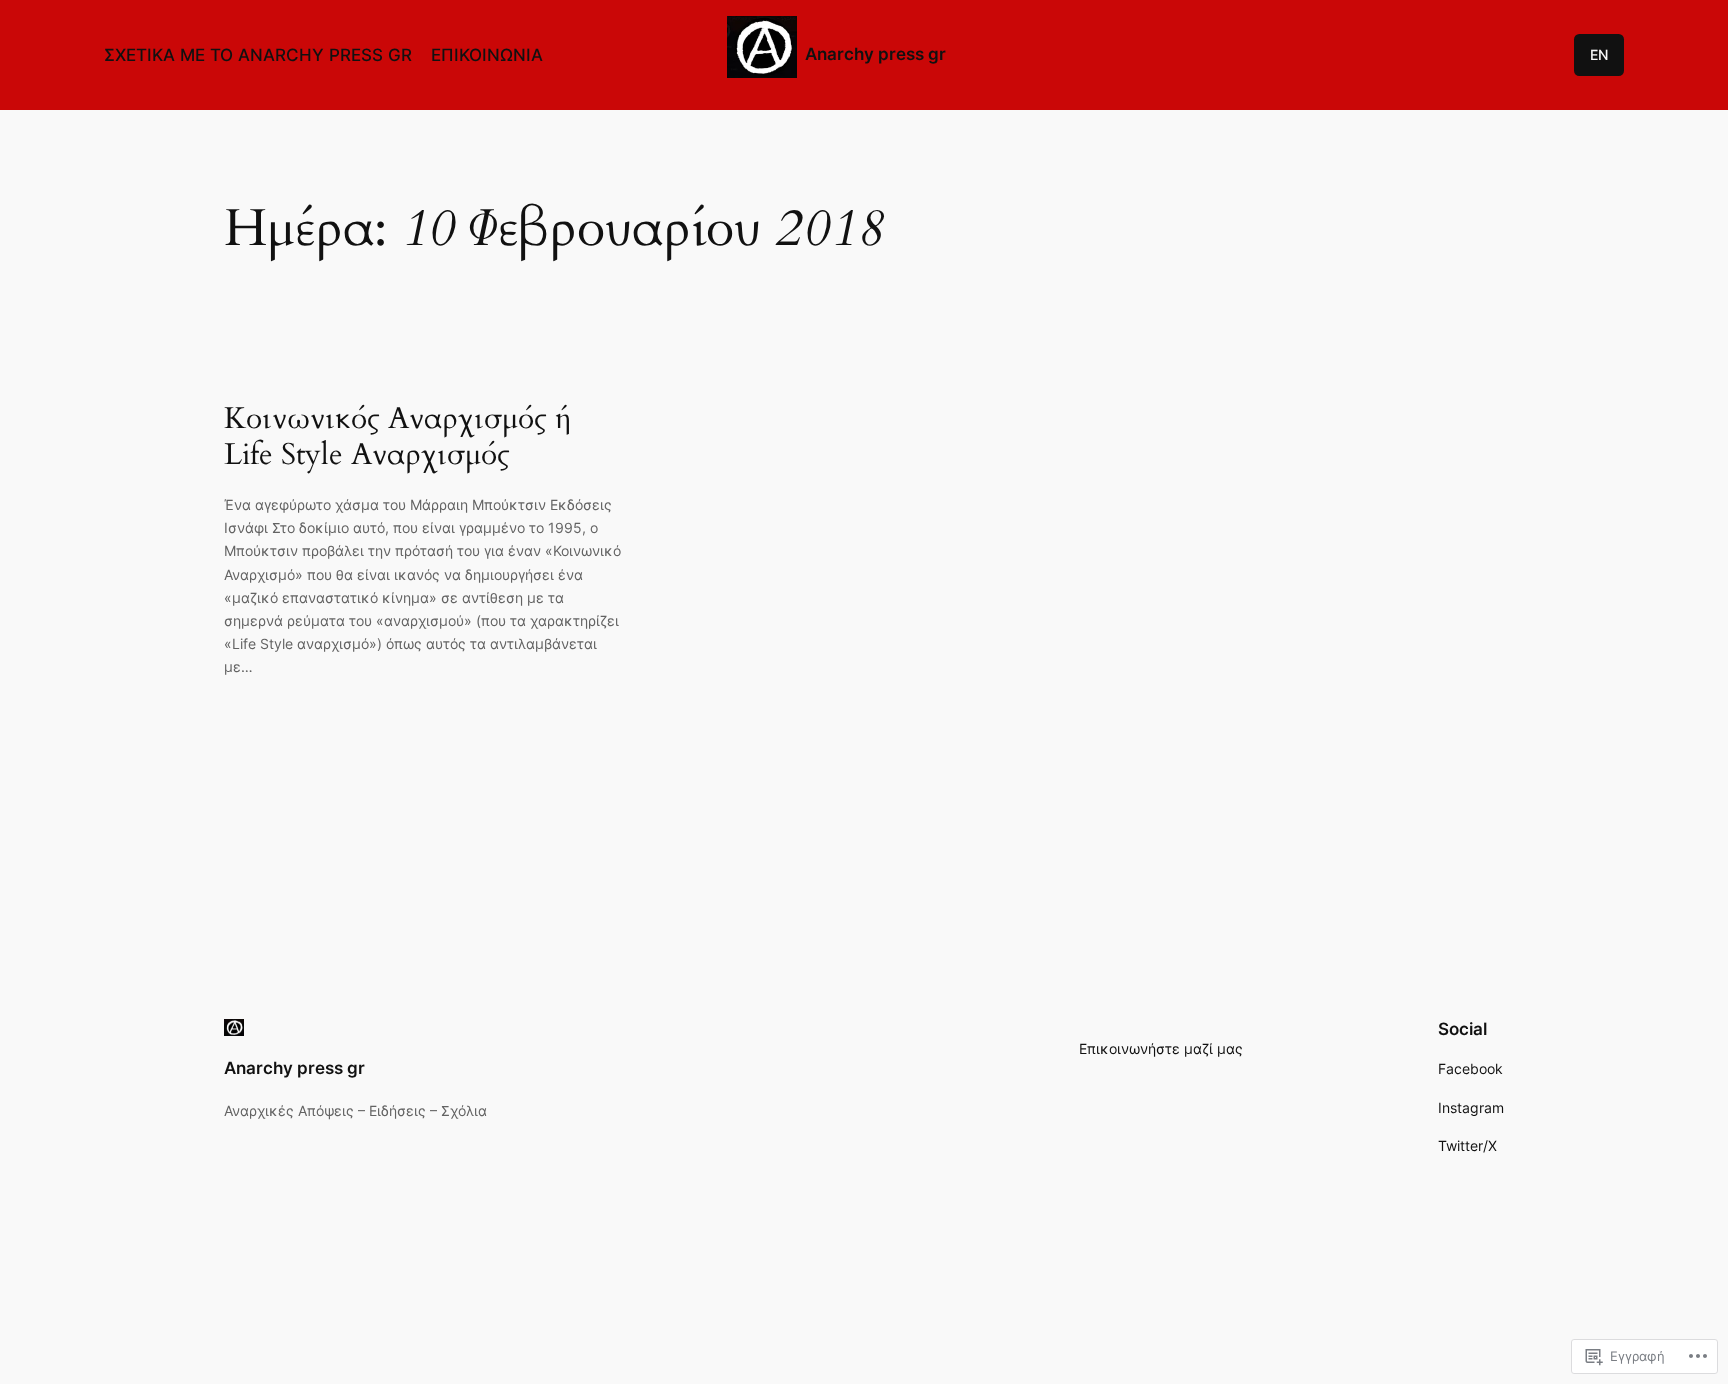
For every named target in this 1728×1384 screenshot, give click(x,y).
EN (1599, 54)
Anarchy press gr (875, 54)
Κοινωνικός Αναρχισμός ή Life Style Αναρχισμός (398, 437)
